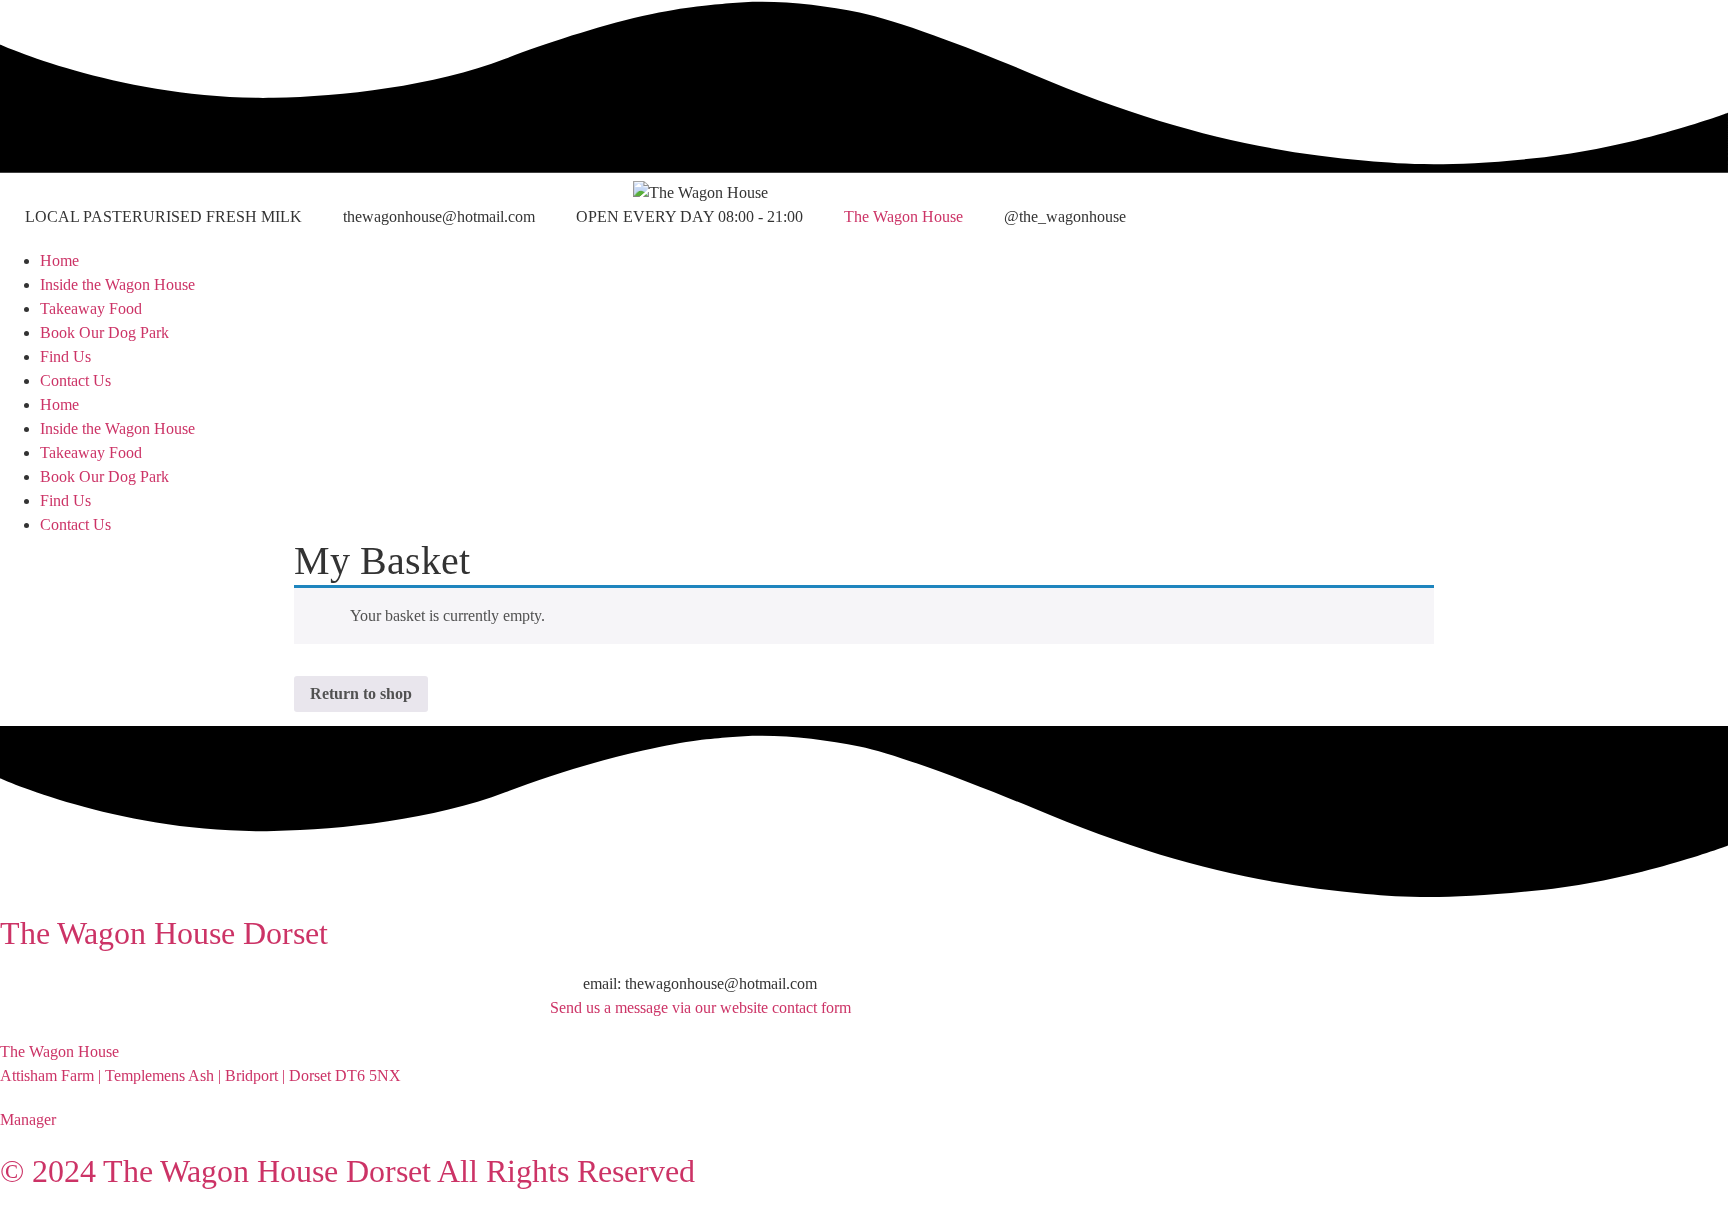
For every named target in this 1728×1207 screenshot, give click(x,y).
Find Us (65, 356)
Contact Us (75, 380)
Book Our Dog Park (104, 332)
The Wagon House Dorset (164, 933)
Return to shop (361, 693)
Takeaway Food (91, 308)
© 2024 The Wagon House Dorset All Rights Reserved (347, 1171)
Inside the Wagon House (117, 284)
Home (59, 260)
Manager (28, 1119)
